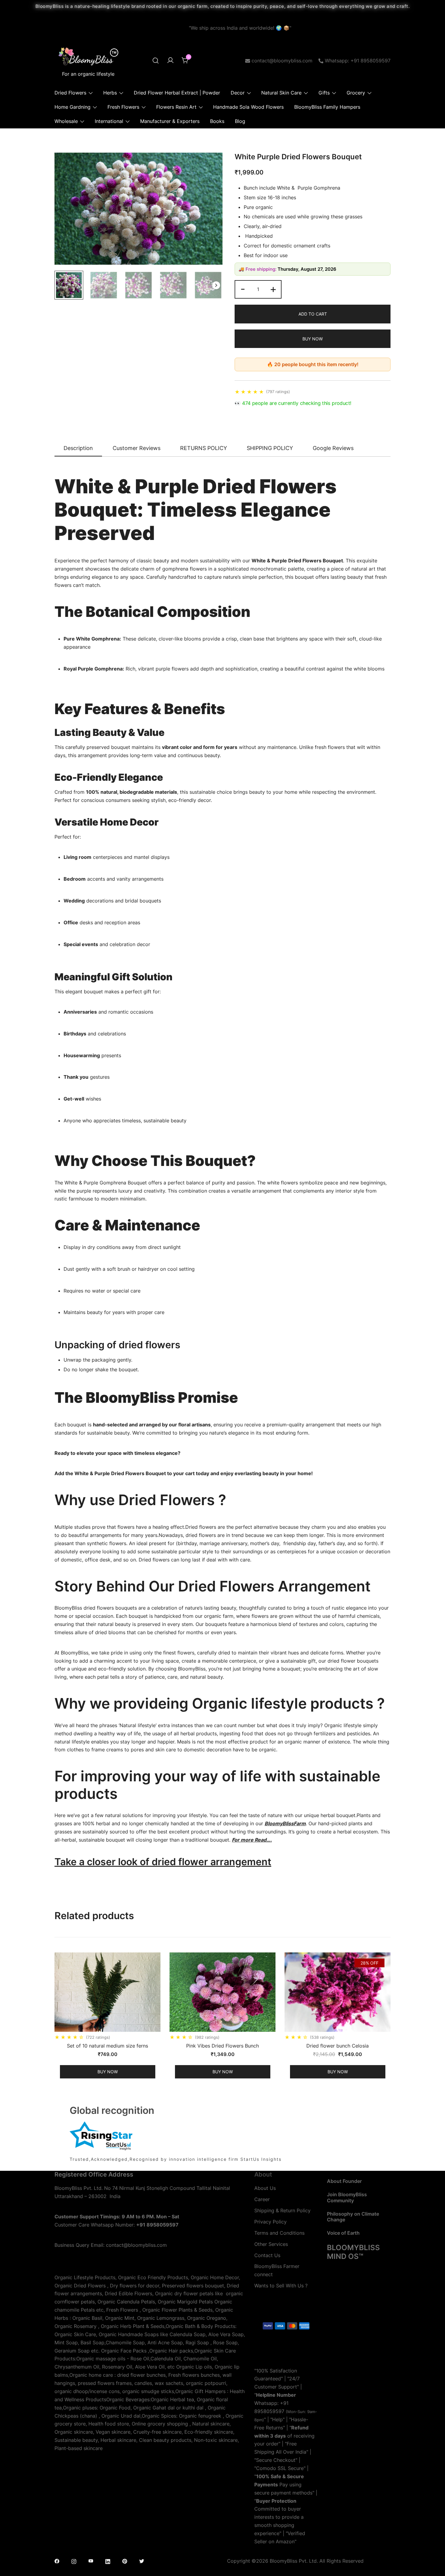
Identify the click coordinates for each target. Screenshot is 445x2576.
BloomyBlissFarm (285, 1823)
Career (262, 2199)
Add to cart (313, 314)
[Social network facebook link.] (57, 2561)
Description (78, 448)
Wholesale (66, 121)
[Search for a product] (156, 61)
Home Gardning (73, 107)
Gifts (324, 93)
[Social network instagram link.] (74, 2561)
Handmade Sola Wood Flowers (248, 107)
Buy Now (313, 339)
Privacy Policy (270, 2222)
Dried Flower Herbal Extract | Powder (177, 93)
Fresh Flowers (123, 107)
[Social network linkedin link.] (108, 2561)
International (109, 121)
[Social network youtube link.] (91, 2561)
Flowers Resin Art (176, 107)
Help (277, 2419)
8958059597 (269, 2411)
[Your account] (170, 61)
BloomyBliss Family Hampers (327, 107)
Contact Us (267, 2255)
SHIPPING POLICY (270, 448)
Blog (240, 121)
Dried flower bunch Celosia (338, 2046)
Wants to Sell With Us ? (281, 2286)
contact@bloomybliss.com (282, 61)
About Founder (344, 2181)
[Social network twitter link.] (142, 2561)
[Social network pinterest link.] (125, 2561)
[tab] (78, 449)
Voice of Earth (343, 2233)
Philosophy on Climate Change (353, 2217)
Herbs (110, 93)
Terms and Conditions (279, 2233)
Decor (238, 93)
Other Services (271, 2244)
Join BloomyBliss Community (347, 2197)
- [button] (243, 289)
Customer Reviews (137, 448)
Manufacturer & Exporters (170, 121)
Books (217, 121)
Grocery (356, 93)
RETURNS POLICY (204, 448)
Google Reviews (333, 448)
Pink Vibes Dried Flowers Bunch (222, 2046)
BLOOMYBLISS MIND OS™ (353, 2252)
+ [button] (273, 289)
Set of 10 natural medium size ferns (107, 2046)
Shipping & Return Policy (282, 2210)
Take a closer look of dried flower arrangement (163, 1862)
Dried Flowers (70, 93)
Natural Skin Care (281, 93)
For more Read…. (252, 1840)
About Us (265, 2188)
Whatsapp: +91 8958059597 (358, 61)
